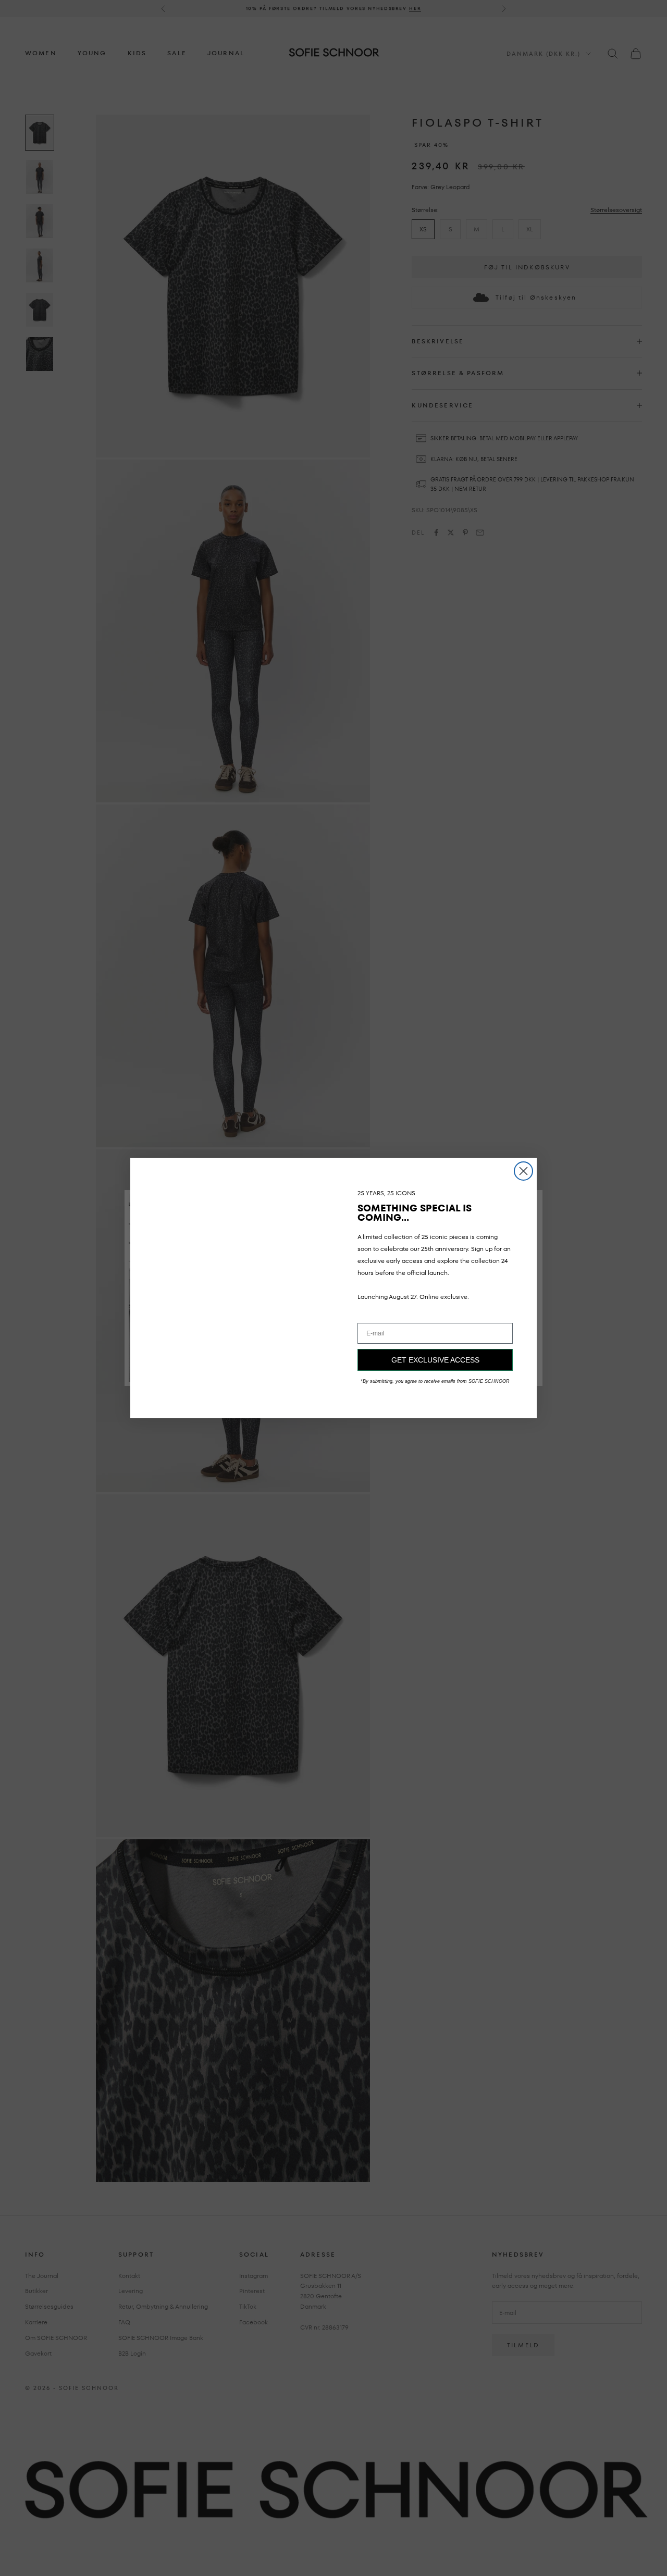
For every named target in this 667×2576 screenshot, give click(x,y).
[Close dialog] (523, 1171)
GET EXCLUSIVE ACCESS (435, 1360)
